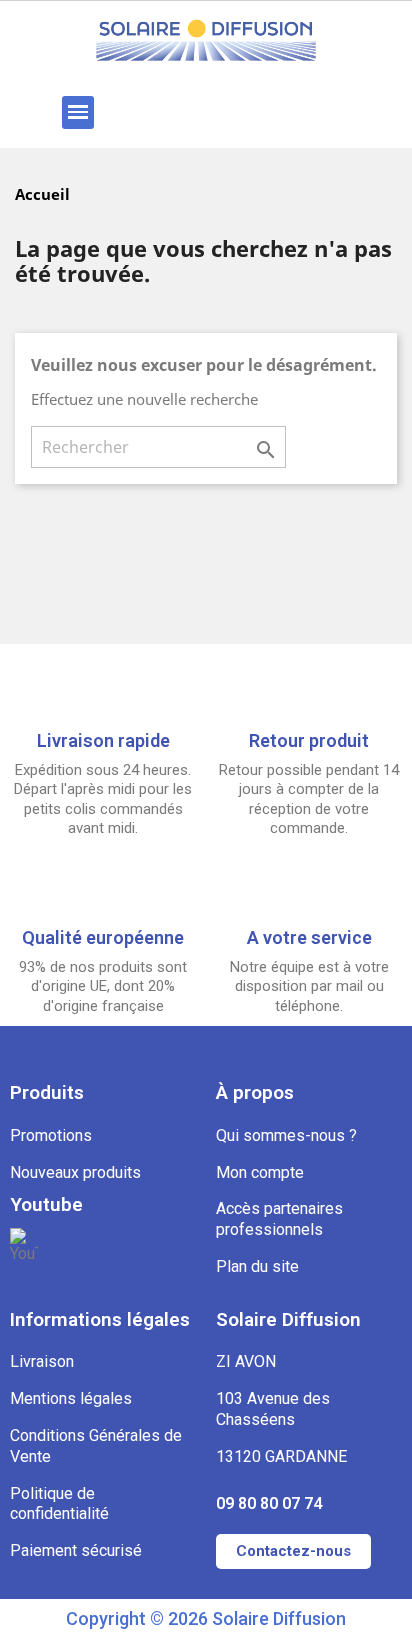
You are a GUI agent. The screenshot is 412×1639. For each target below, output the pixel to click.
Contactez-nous (293, 1551)
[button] (144, 112)
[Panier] (342, 112)
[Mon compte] (276, 112)
